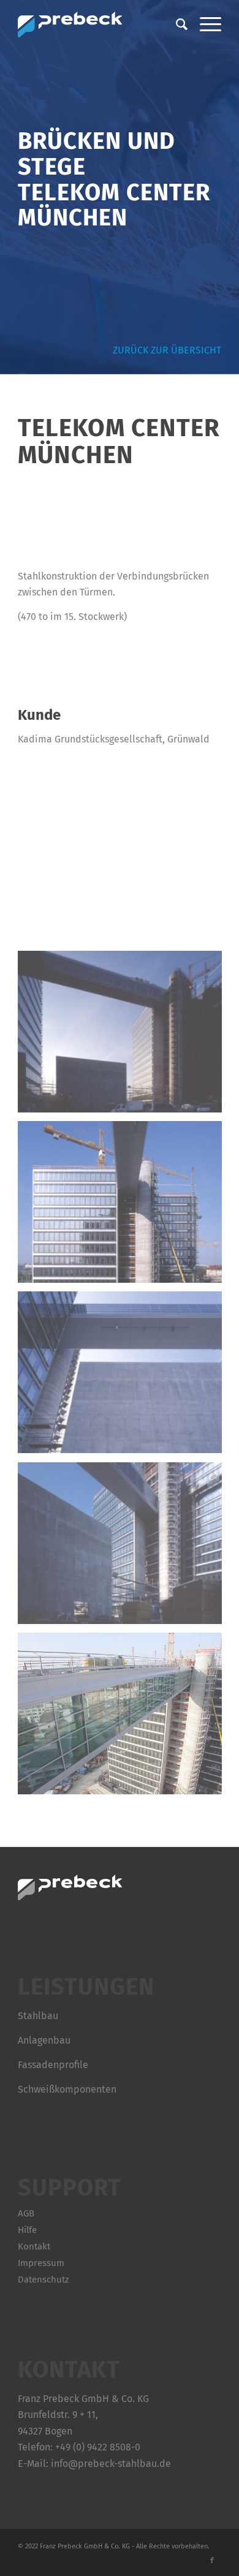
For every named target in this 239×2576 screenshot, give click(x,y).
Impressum (41, 2263)
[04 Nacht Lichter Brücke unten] (124, 866)
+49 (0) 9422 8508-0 (98, 2447)
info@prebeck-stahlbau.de (111, 2464)
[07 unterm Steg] (124, 1206)
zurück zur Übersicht (165, 350)
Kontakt (34, 2246)
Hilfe (27, 2230)
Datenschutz (44, 2279)
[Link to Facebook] (212, 2561)
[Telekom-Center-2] (124, 1718)
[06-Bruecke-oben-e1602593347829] (124, 1036)
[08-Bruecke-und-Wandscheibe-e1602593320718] (124, 1377)
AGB (26, 2213)
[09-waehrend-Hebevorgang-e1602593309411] (124, 1547)
